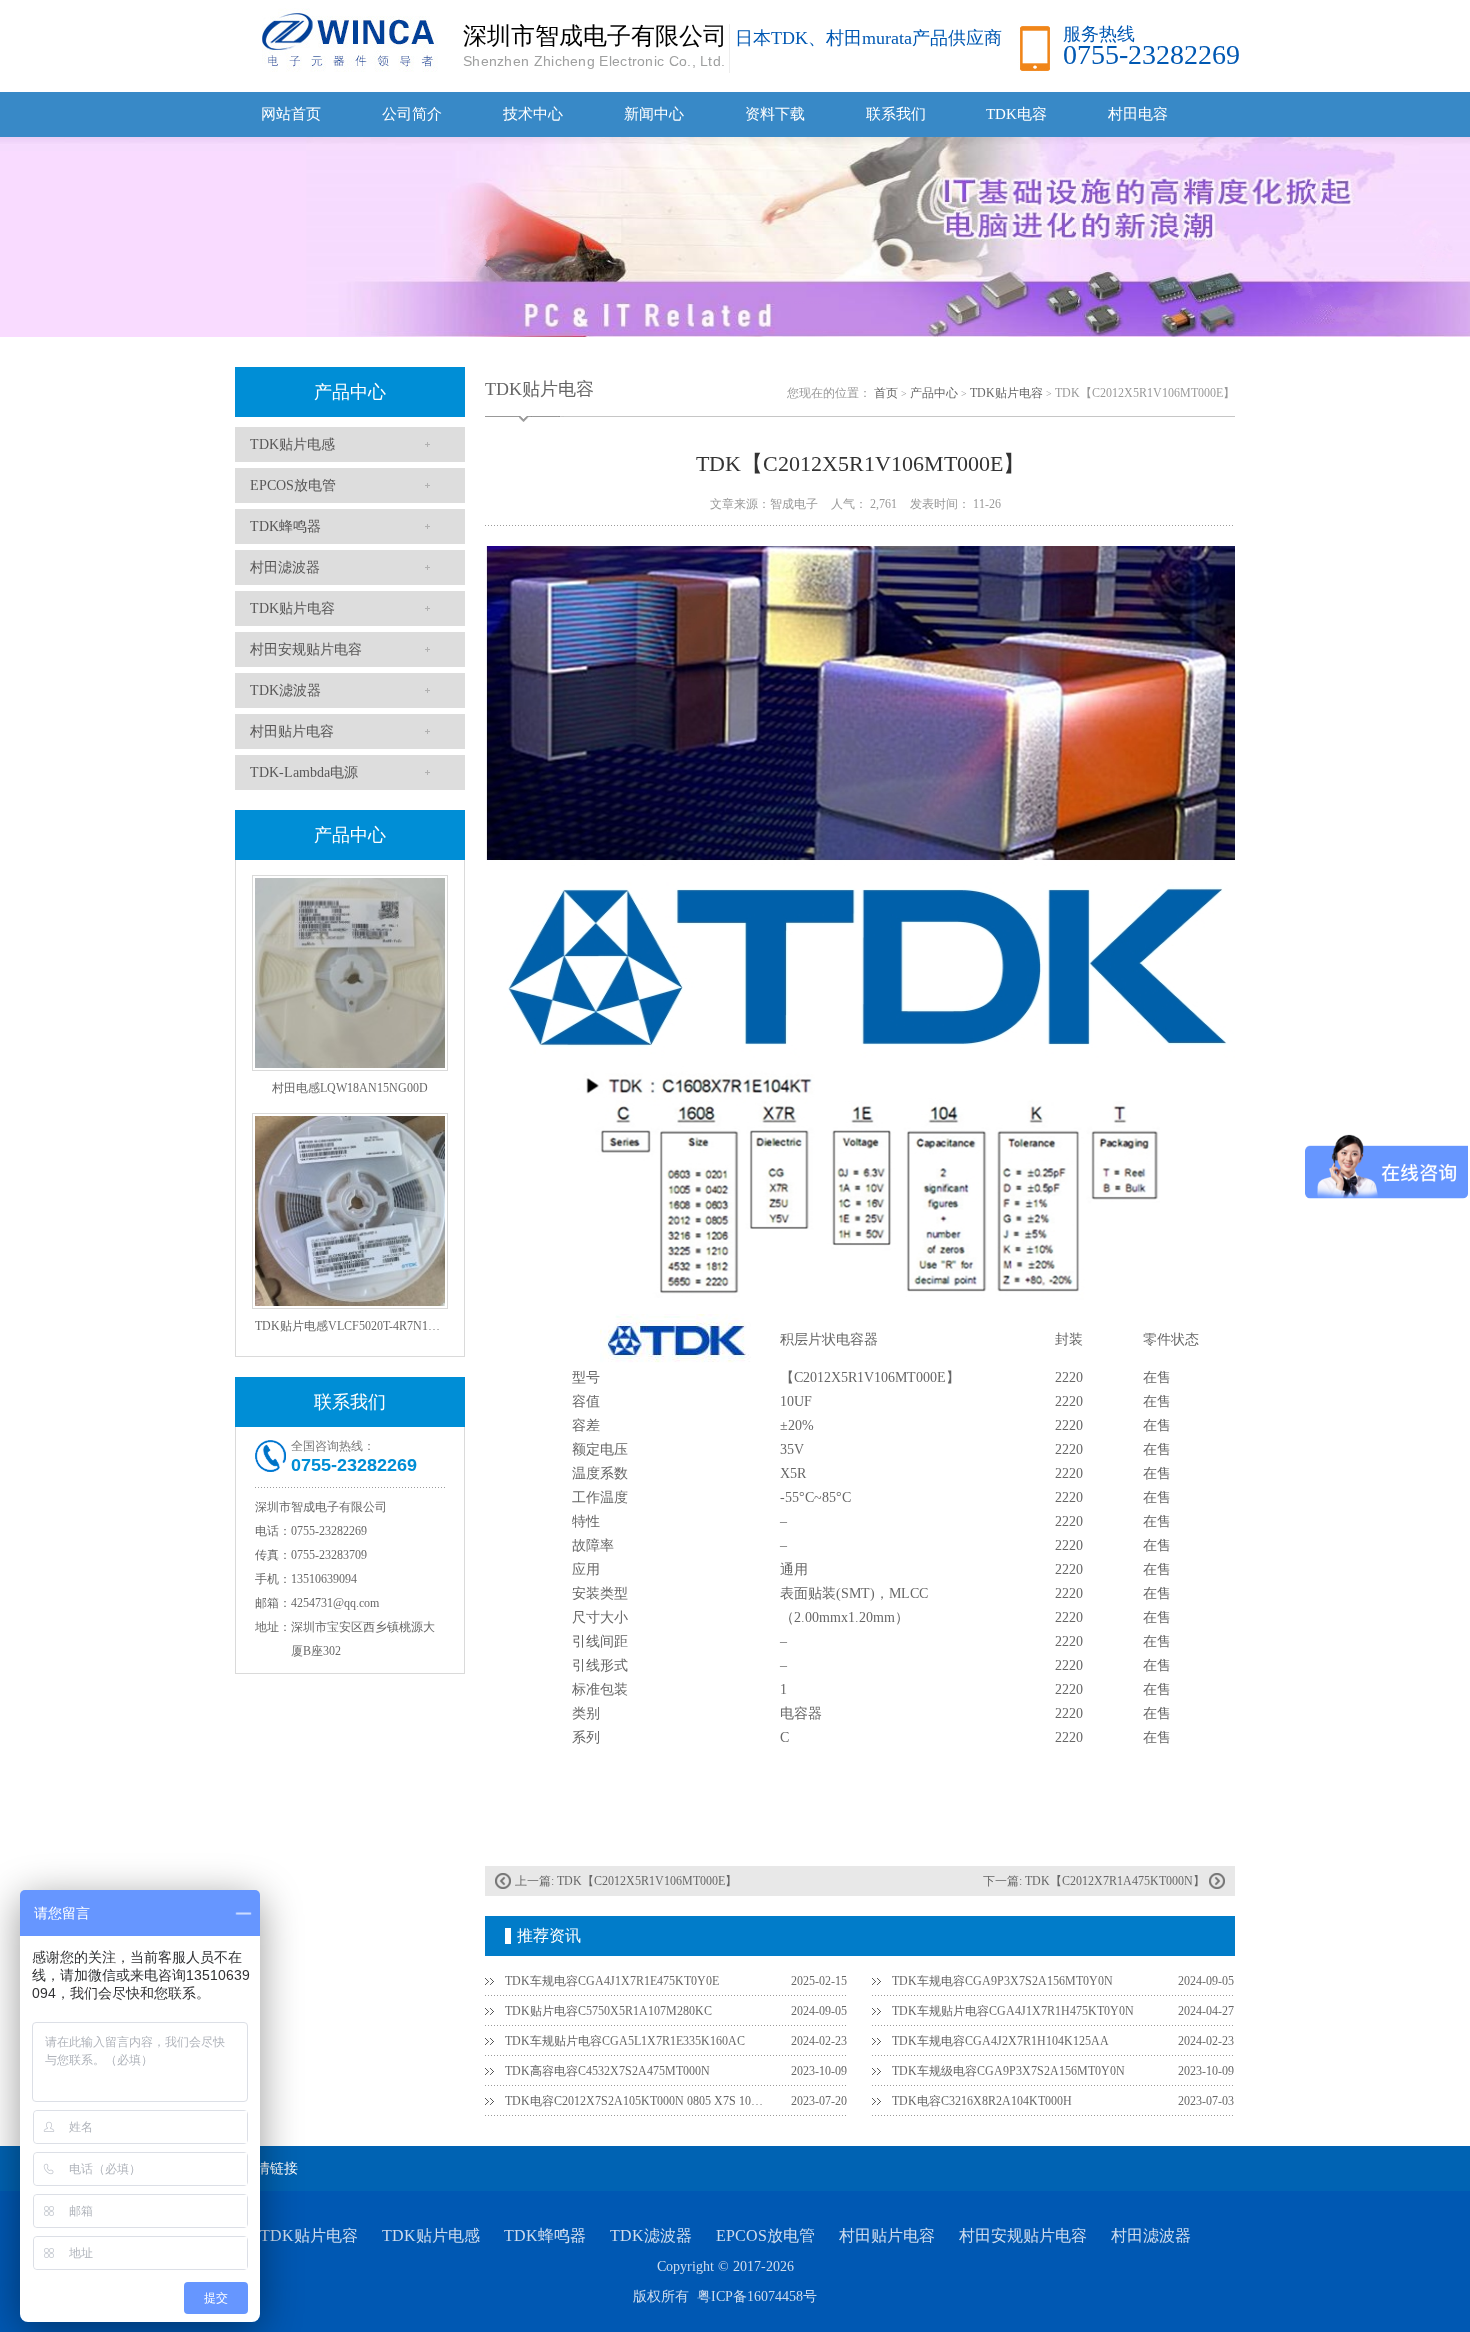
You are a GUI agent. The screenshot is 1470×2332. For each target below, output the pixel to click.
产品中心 (350, 392)
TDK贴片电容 (292, 608)
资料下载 (775, 114)
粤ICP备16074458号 (757, 2296)
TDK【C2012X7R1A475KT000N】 (1115, 1881)
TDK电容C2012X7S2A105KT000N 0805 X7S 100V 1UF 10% (636, 2101)
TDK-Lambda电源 (304, 772)
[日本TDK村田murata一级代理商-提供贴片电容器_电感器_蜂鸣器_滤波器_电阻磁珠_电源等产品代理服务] (345, 39)
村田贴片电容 (292, 731)
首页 (886, 393)
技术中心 (533, 114)
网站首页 (291, 114)
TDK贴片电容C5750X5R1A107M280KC (608, 2011)
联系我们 (896, 114)
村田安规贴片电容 (306, 649)
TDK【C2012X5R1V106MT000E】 (647, 1881)
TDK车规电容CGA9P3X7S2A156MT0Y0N (1002, 1981)
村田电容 (1138, 114)
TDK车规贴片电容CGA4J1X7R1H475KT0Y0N (1013, 2011)
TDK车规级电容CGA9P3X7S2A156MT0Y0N (1008, 2071)
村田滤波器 (285, 567)
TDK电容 (1016, 114)
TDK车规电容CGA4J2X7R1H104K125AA (1000, 2041)
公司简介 (412, 114)
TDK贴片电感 (292, 444)
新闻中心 (654, 114)
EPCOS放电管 (293, 485)
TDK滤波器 (285, 690)
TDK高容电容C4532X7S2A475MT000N (607, 2071)
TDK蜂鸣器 (285, 526)
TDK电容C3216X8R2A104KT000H (982, 2101)
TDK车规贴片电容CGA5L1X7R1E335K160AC (625, 2041)
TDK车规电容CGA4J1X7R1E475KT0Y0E (612, 1981)
